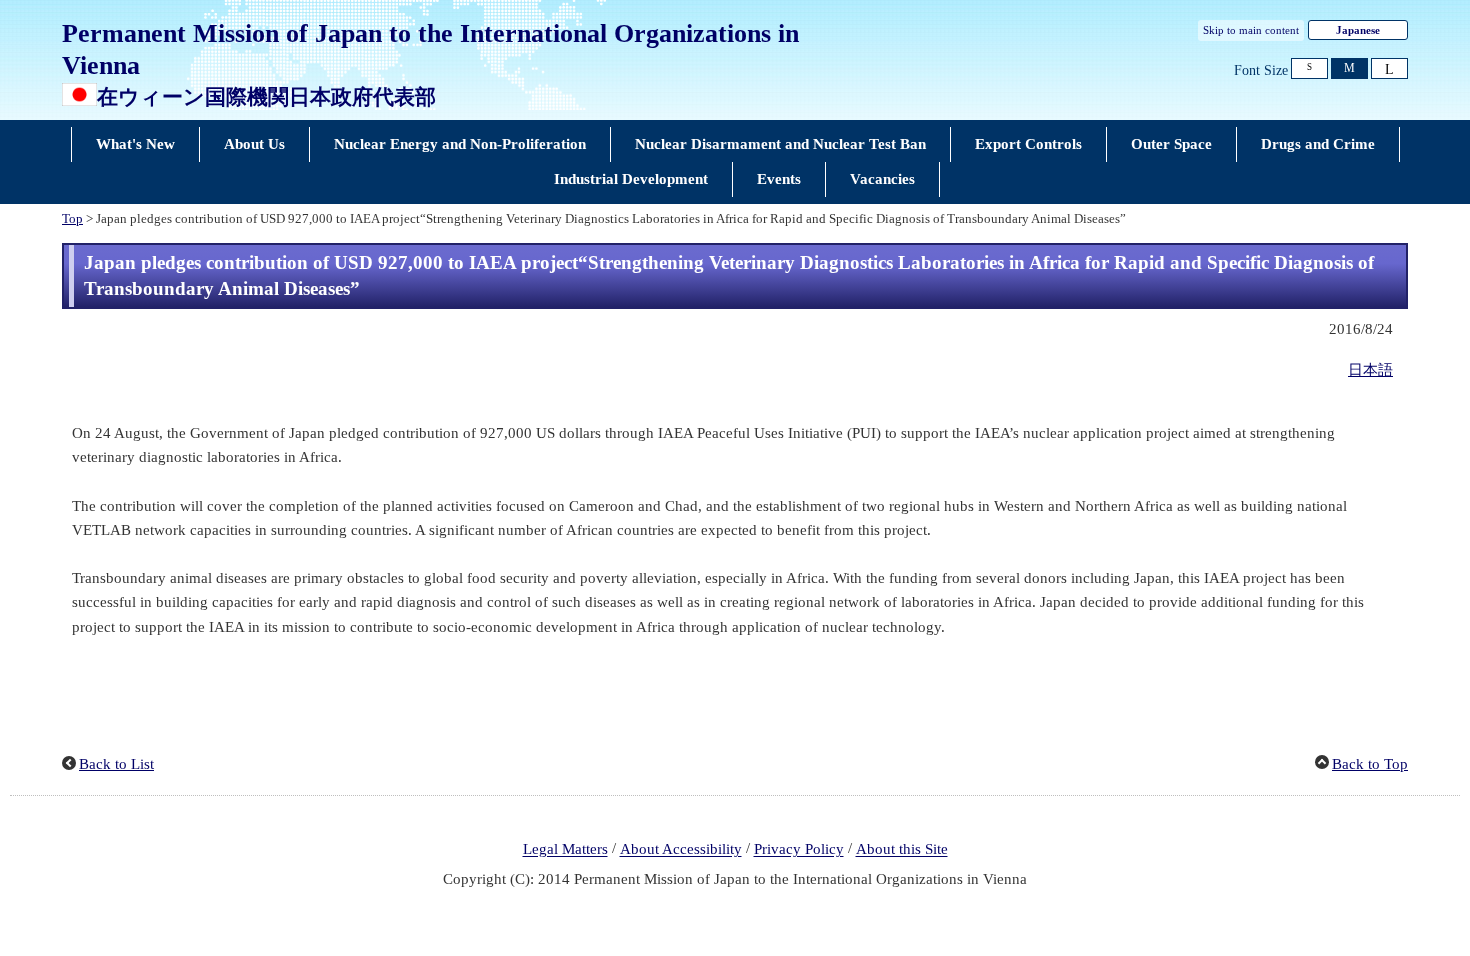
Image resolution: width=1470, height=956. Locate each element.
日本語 (1370, 370)
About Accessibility (681, 850)
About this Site (902, 850)
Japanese (1358, 30)
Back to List (116, 764)
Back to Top (1370, 764)
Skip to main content (1251, 30)
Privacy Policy (799, 850)
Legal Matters (565, 850)
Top (72, 219)
